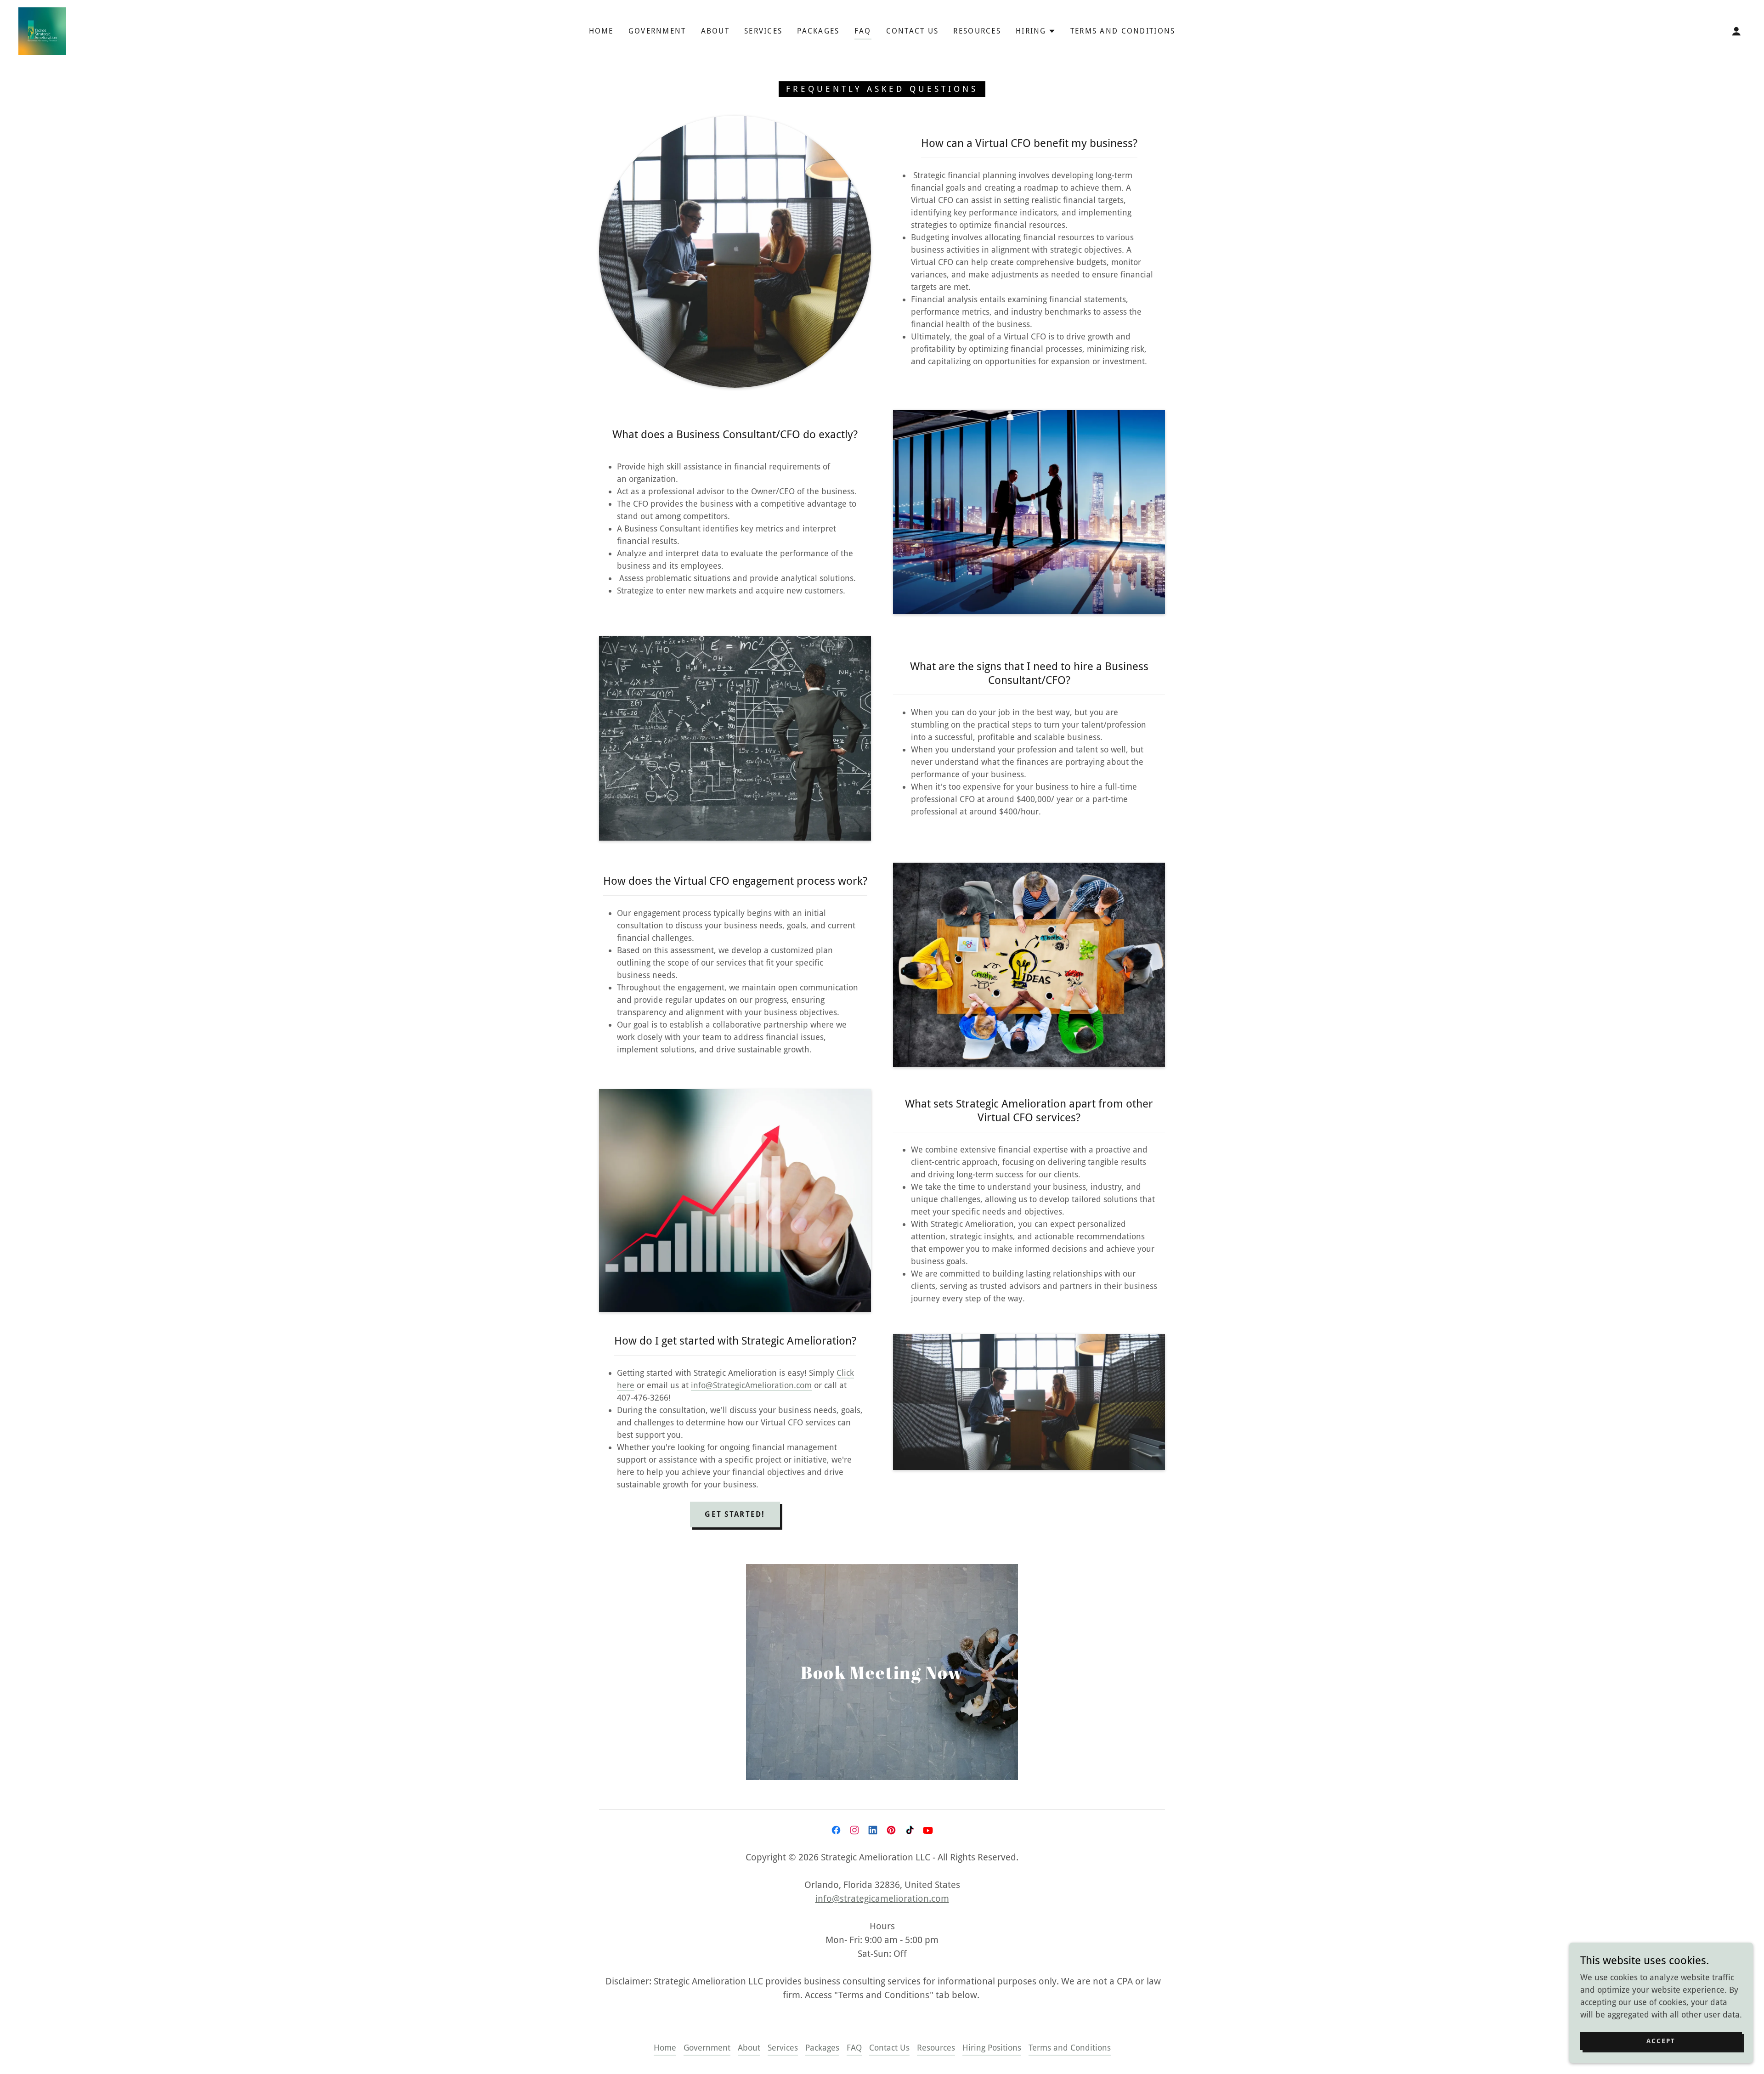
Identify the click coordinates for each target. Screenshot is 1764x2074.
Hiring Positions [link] (992, 2048)
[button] (1036, 31)
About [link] (715, 31)
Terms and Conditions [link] (1123, 31)
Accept (1661, 2041)
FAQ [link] (863, 31)
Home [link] (601, 31)
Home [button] (665, 2048)
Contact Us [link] (913, 31)
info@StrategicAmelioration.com (751, 1385)
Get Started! (735, 1514)
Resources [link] (977, 31)
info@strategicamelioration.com (882, 1899)
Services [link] (763, 31)
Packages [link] (818, 31)
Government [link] (657, 31)
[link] (42, 31)
